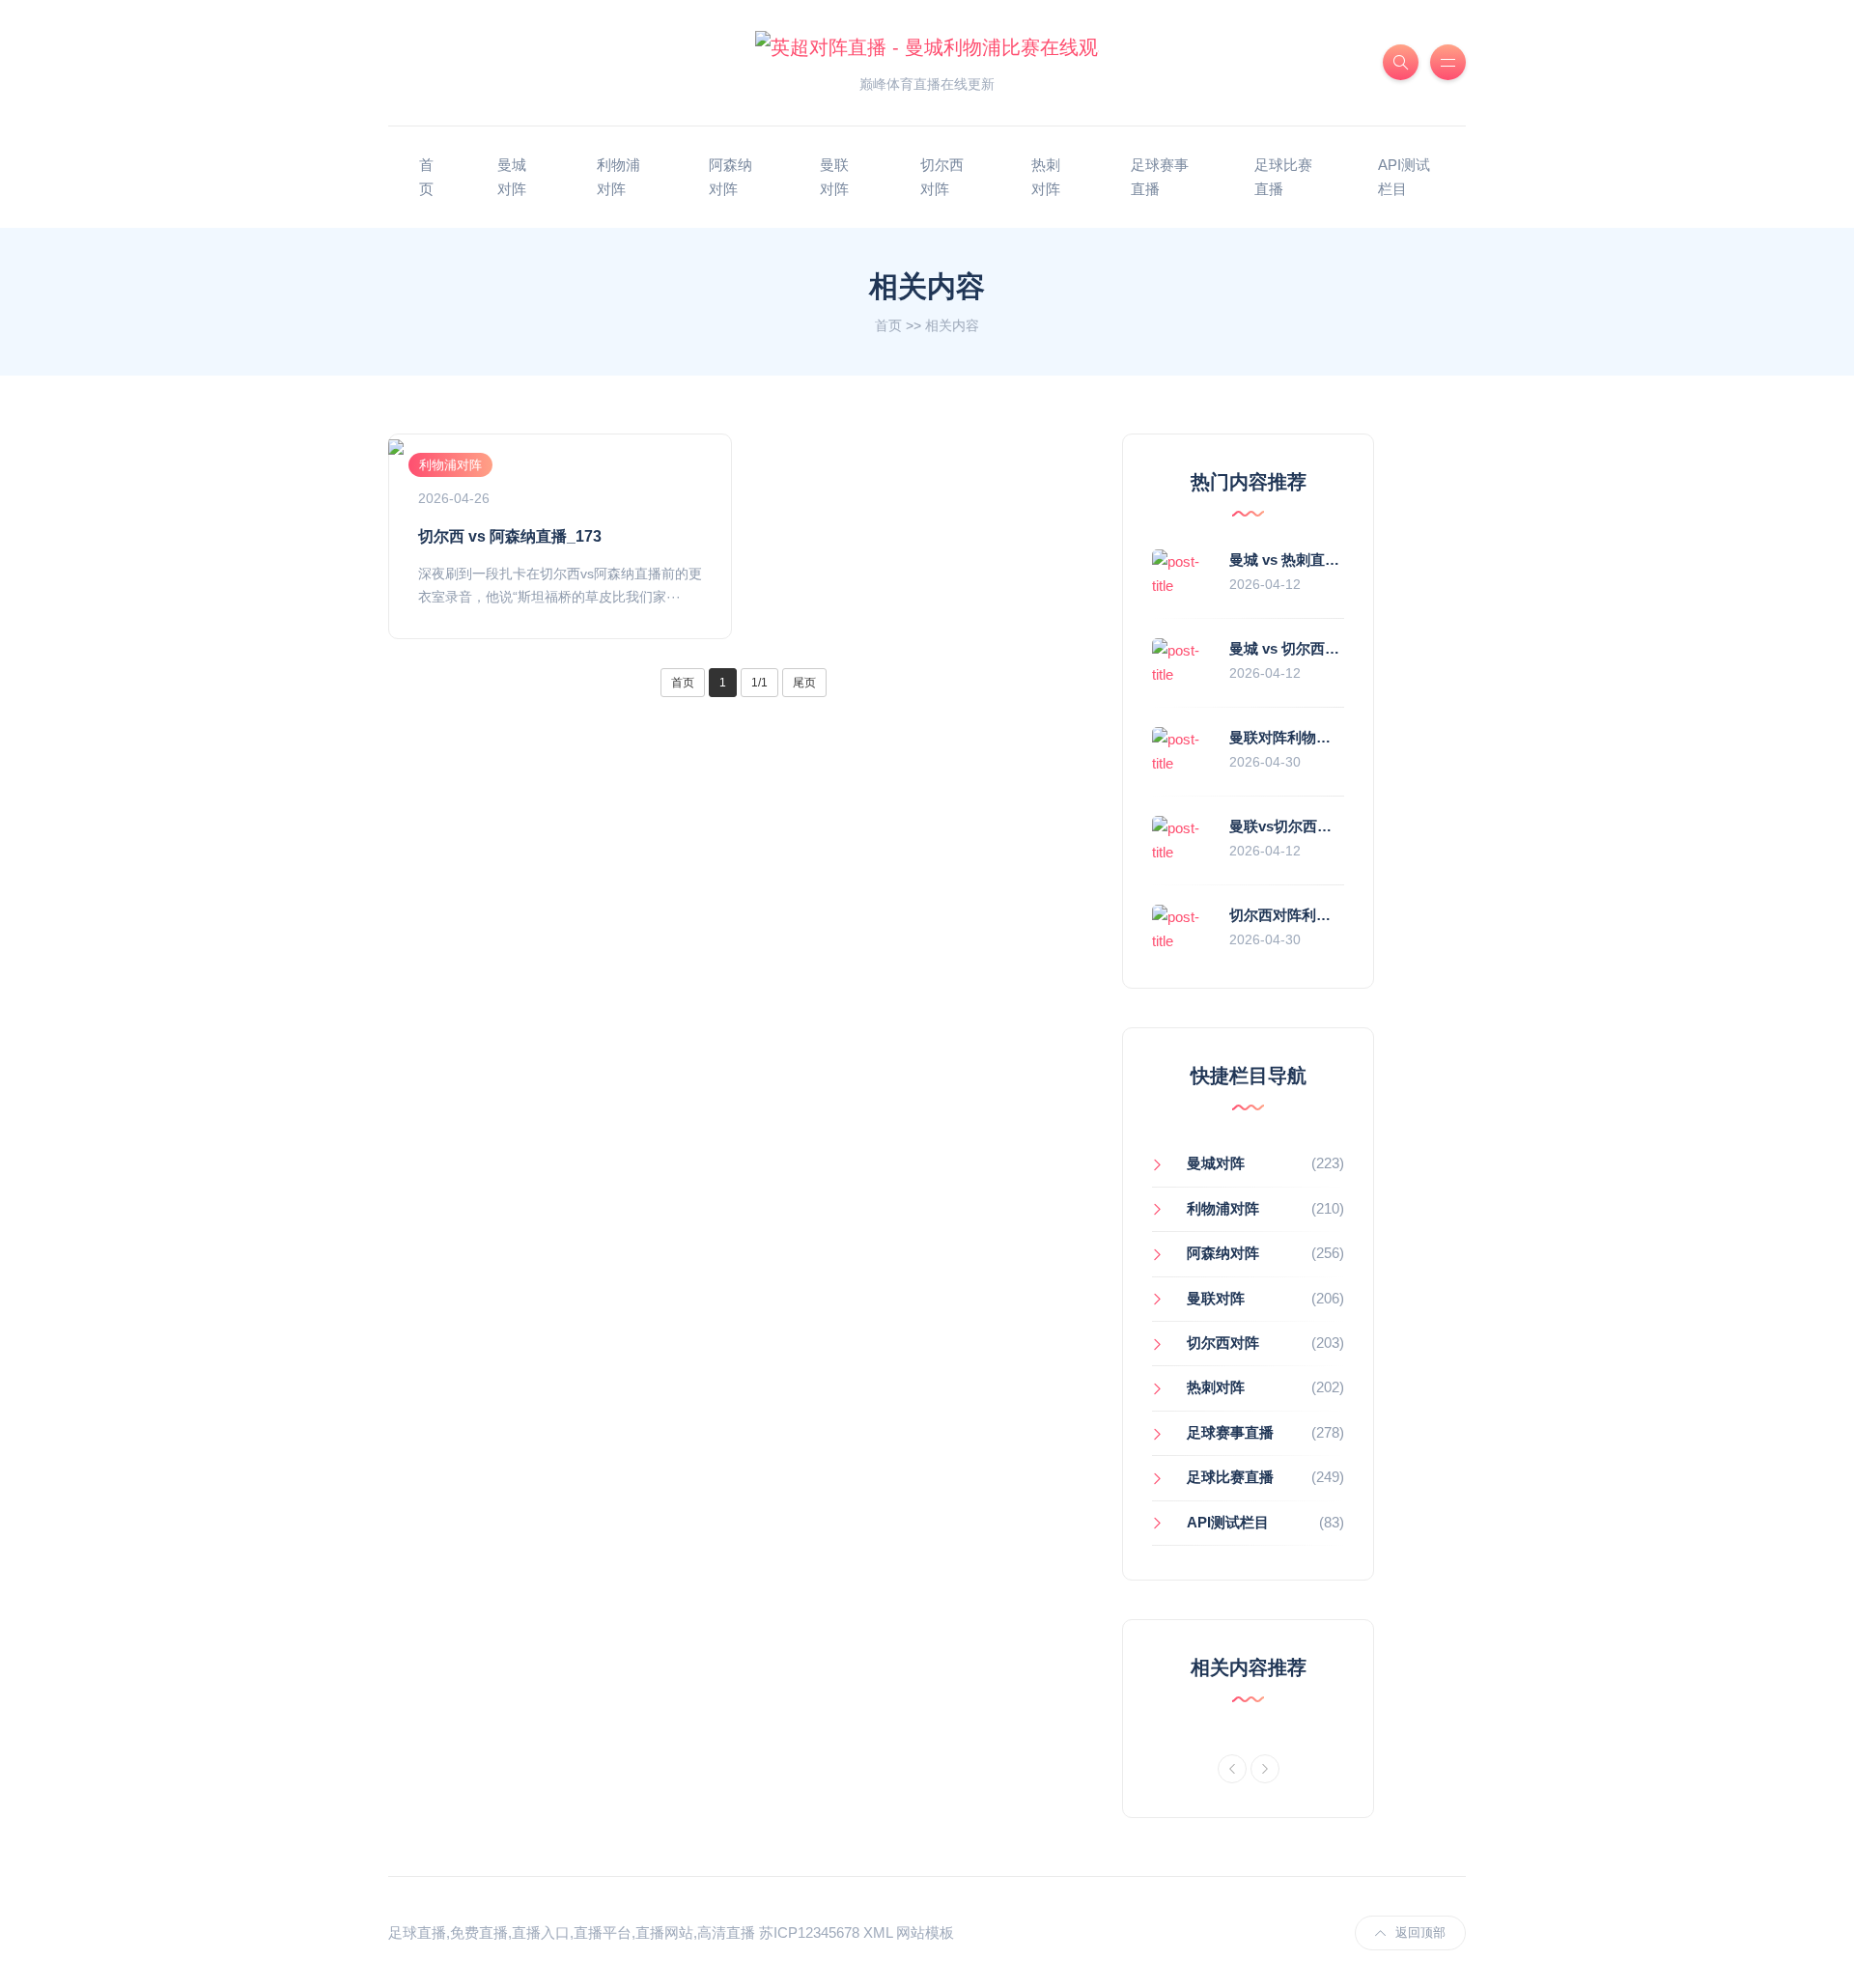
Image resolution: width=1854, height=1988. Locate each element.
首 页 (426, 177)
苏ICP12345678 (809, 1932)
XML (878, 1932)
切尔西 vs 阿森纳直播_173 (510, 536)
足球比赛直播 (1283, 177)
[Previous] (1232, 1769)
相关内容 (952, 325)
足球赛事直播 (1160, 177)
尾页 (804, 683)
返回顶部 (1420, 1932)
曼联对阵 (834, 177)
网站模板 (925, 1932)
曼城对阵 (512, 177)
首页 (888, 325)
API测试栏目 (1404, 177)
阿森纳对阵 (730, 177)
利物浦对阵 (618, 177)
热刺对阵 (1046, 177)
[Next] (1265, 1769)
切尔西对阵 (942, 177)
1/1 (759, 683)
